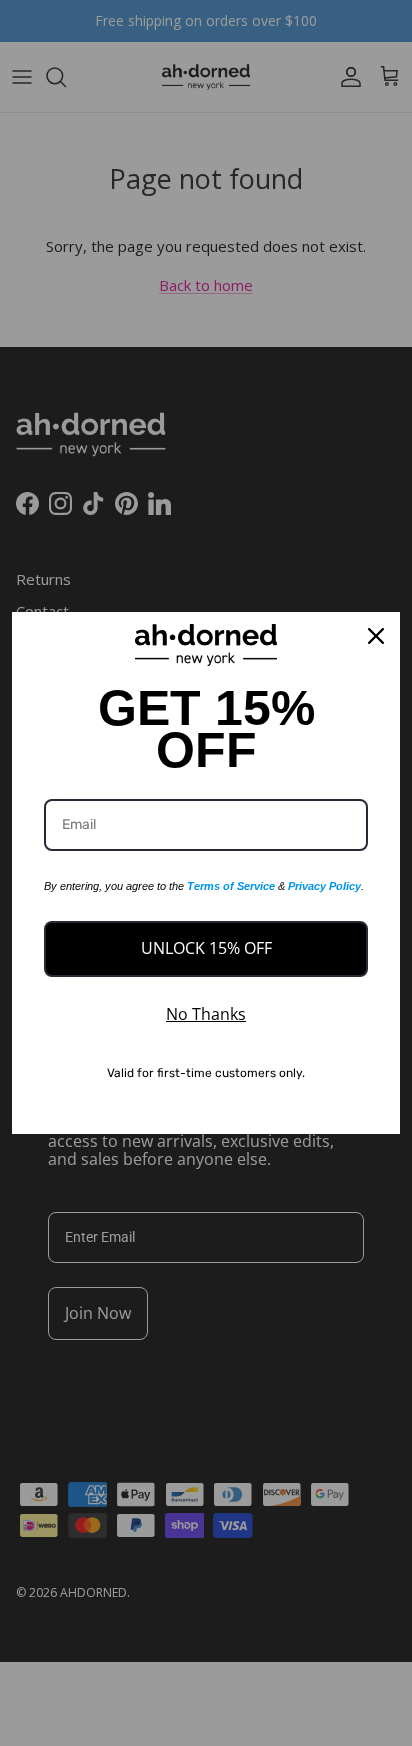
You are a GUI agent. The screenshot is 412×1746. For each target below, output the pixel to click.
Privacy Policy (324, 886)
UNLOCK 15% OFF (206, 948)
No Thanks (206, 1014)
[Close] (376, 636)
